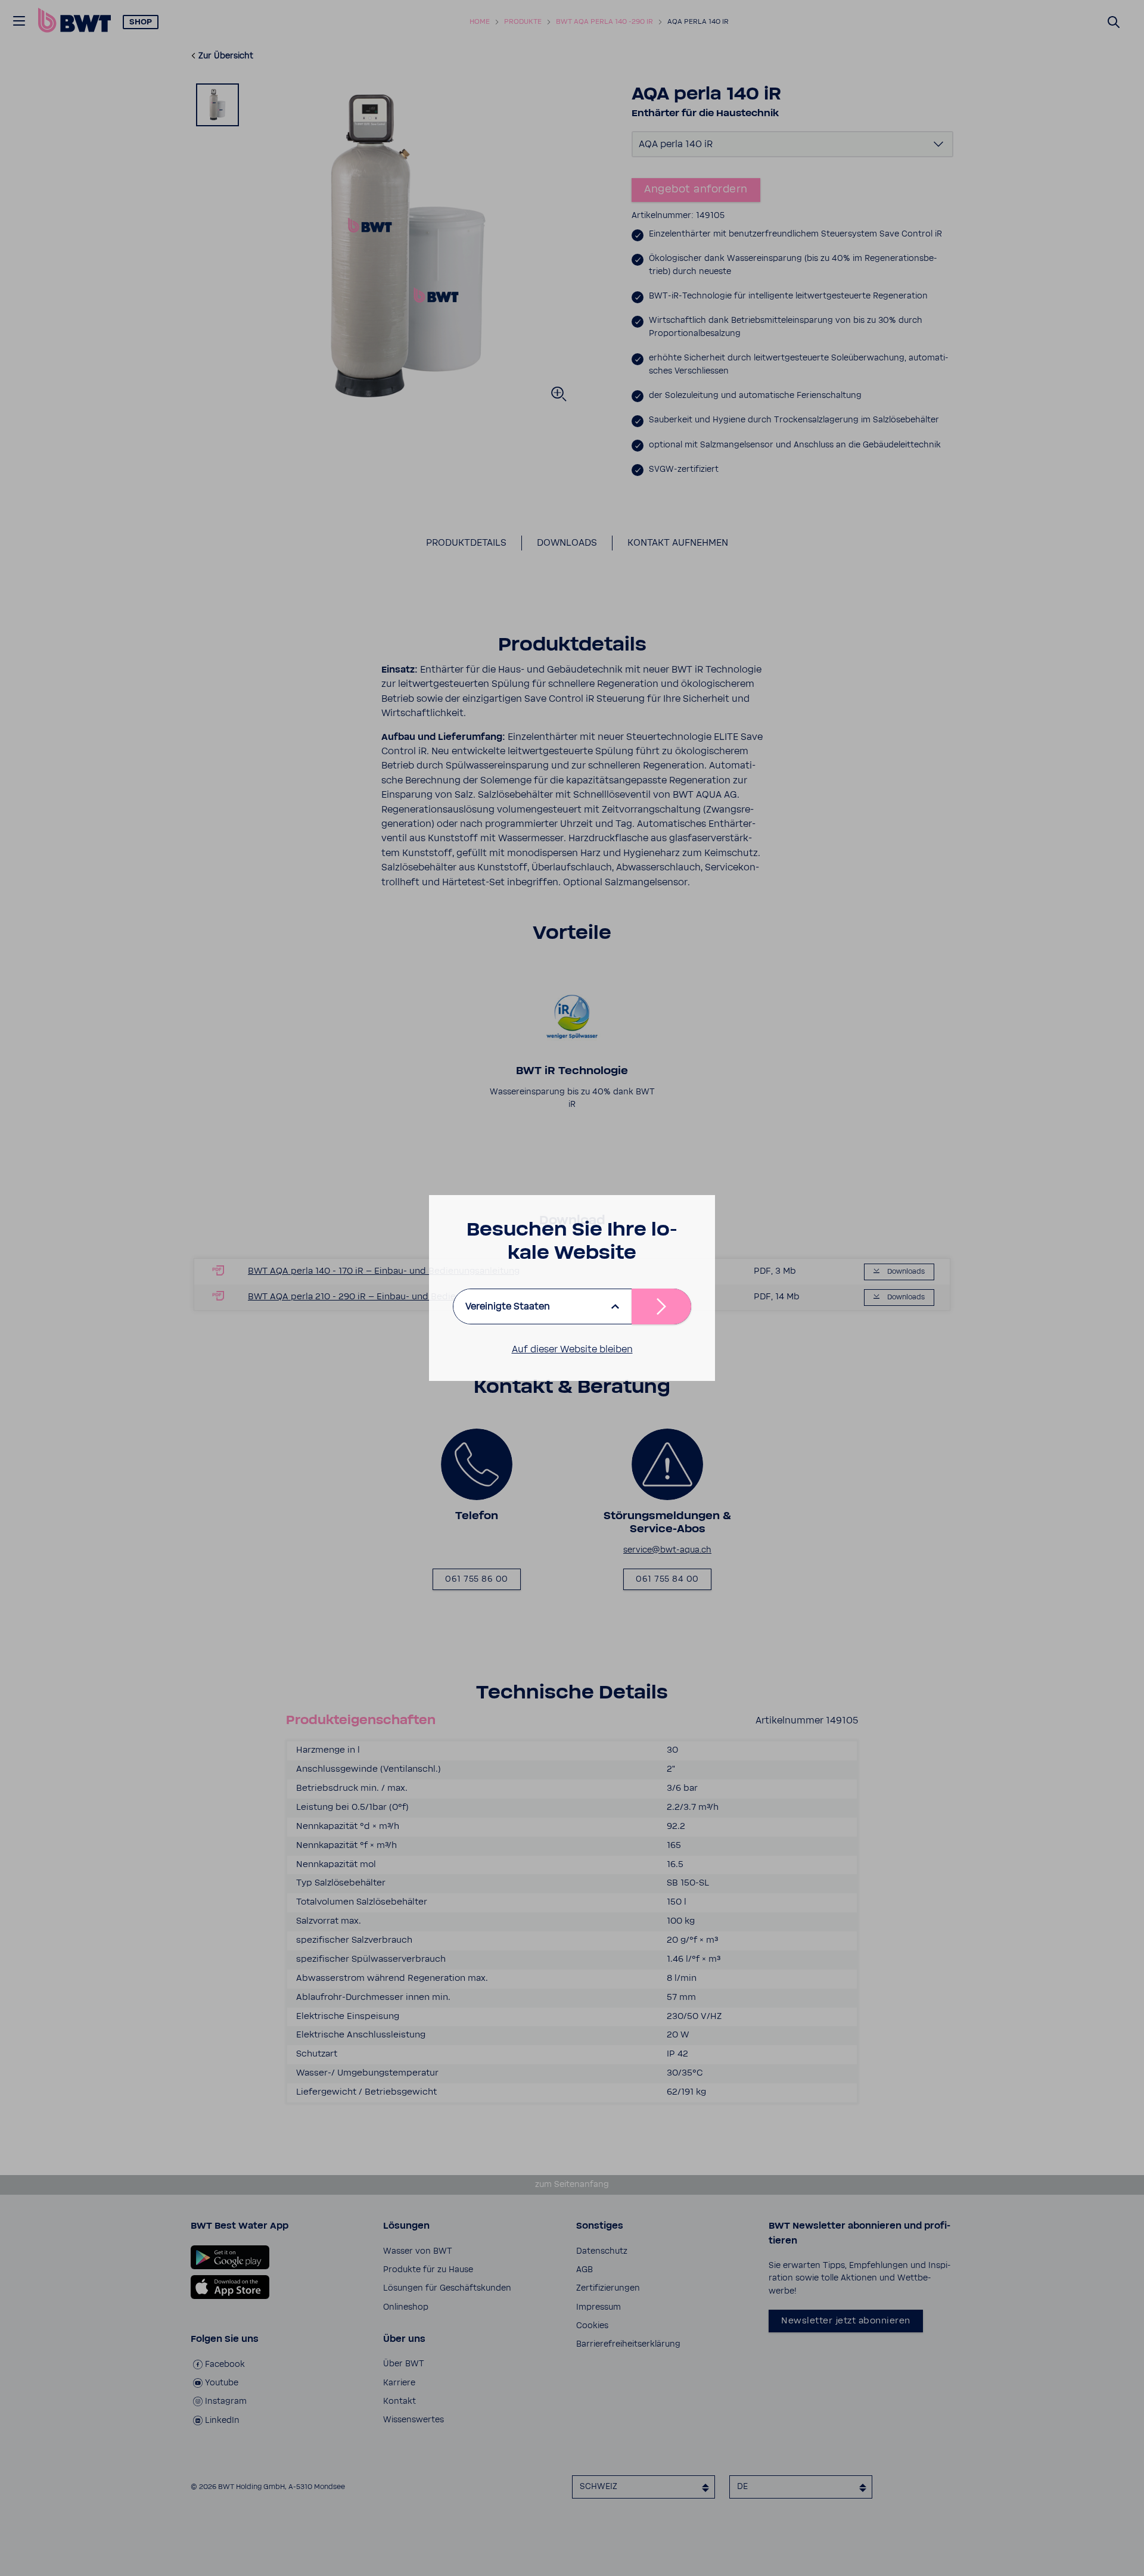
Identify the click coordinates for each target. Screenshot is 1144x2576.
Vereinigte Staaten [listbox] (508, 1306)
